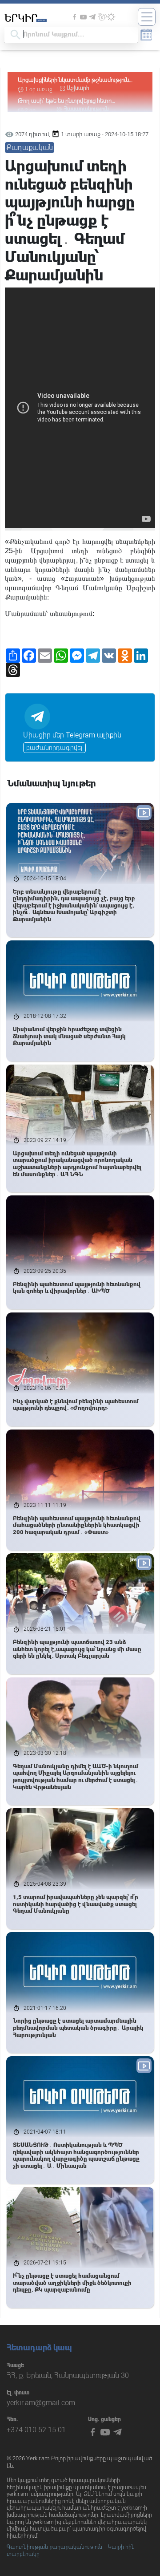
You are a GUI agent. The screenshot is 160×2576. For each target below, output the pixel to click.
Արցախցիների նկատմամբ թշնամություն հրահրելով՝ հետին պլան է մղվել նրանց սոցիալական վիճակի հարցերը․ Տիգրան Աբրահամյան (74, 80)
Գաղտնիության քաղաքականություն (54, 2547)
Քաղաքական (30, 148)
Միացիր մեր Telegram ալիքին (72, 735)
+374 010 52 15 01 (36, 2430)
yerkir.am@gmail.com (41, 2403)
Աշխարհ (78, 88)
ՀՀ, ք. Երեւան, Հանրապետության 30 (68, 2376)
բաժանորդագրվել (54, 748)
